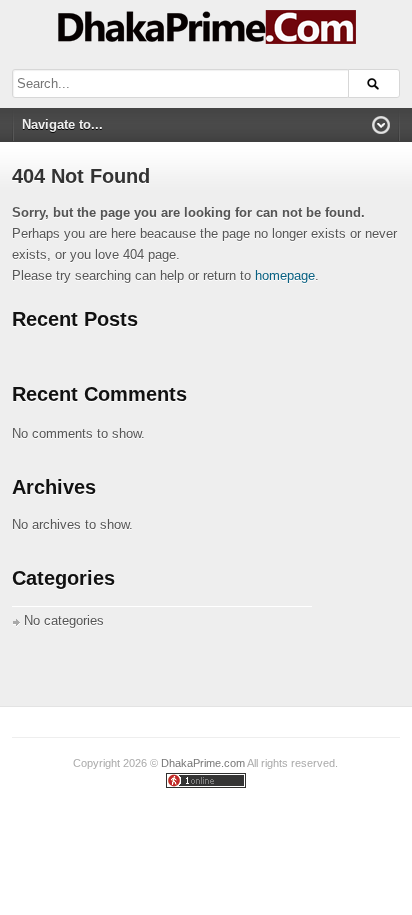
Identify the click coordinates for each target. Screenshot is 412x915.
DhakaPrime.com (203, 763)
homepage (285, 275)
